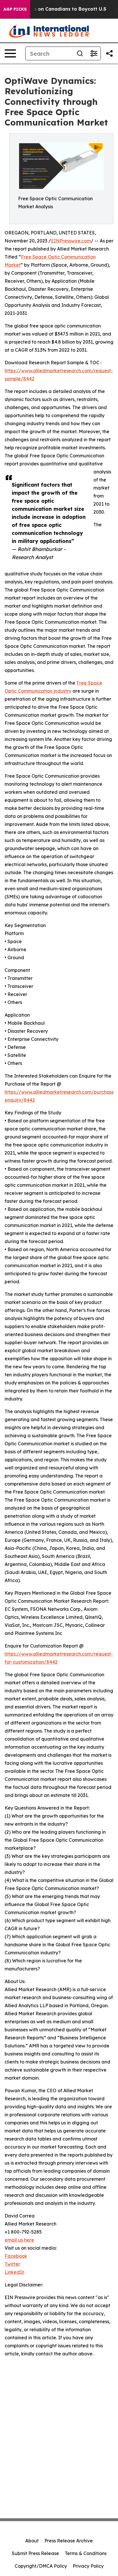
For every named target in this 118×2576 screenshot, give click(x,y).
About (32, 2541)
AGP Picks (15, 9)
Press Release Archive (69, 2541)
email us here (19, 2240)
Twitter (12, 2264)
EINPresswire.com (71, 241)
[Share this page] (109, 53)
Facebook (16, 2256)
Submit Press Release (35, 2553)
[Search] (80, 53)
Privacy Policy (88, 2566)
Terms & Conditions (86, 2553)
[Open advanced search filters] (94, 53)
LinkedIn (14, 2272)
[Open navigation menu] (10, 53)
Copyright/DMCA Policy (41, 2566)
